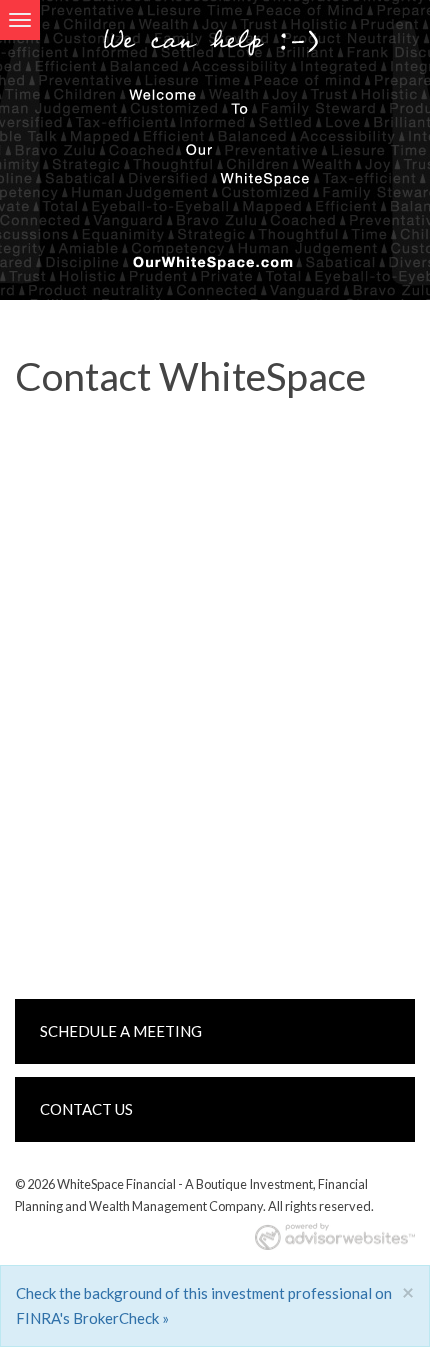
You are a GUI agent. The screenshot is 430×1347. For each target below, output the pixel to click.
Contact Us (86, 1109)
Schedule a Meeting (121, 1031)
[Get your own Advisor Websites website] (335, 1236)
